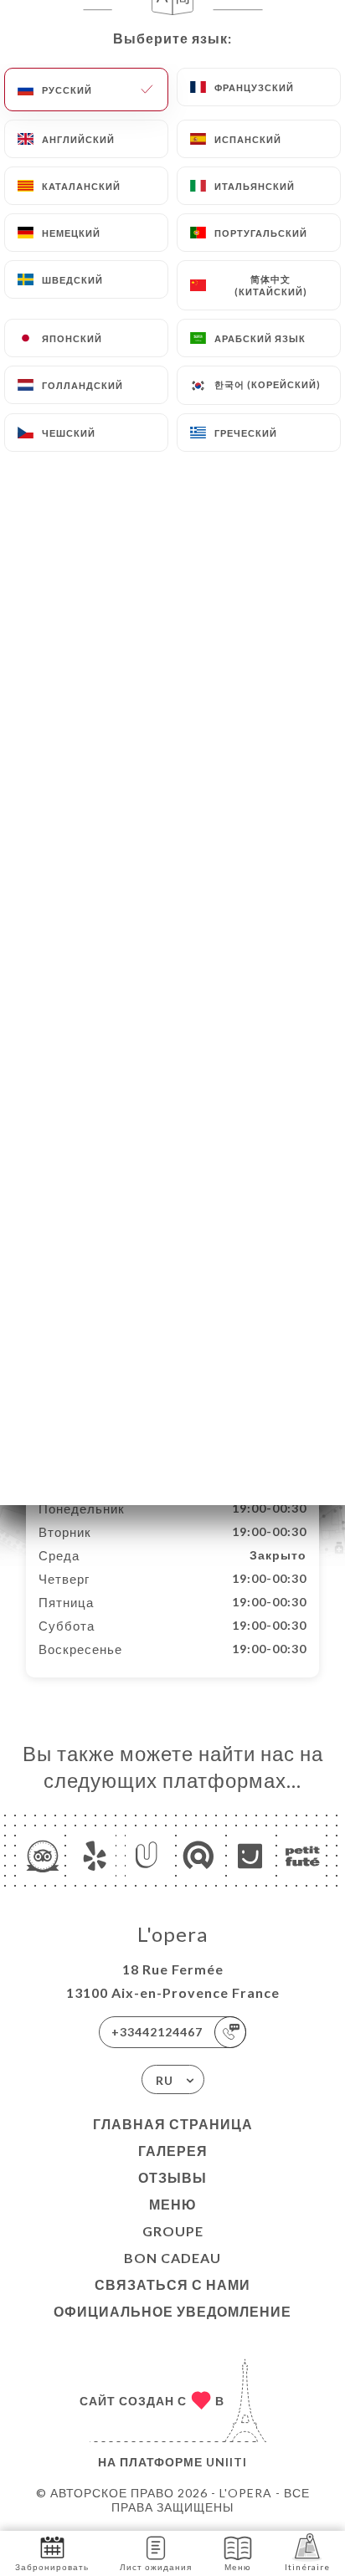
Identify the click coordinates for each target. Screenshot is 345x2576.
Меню (173, 2204)
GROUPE (173, 2231)
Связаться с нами (172, 2284)
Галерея (173, 2151)
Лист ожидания (156, 2567)
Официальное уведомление (172, 2311)
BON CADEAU (172, 2258)
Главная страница (173, 2124)
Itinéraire (307, 2567)
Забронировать (52, 2567)
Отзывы (172, 2177)
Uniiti (227, 2462)
